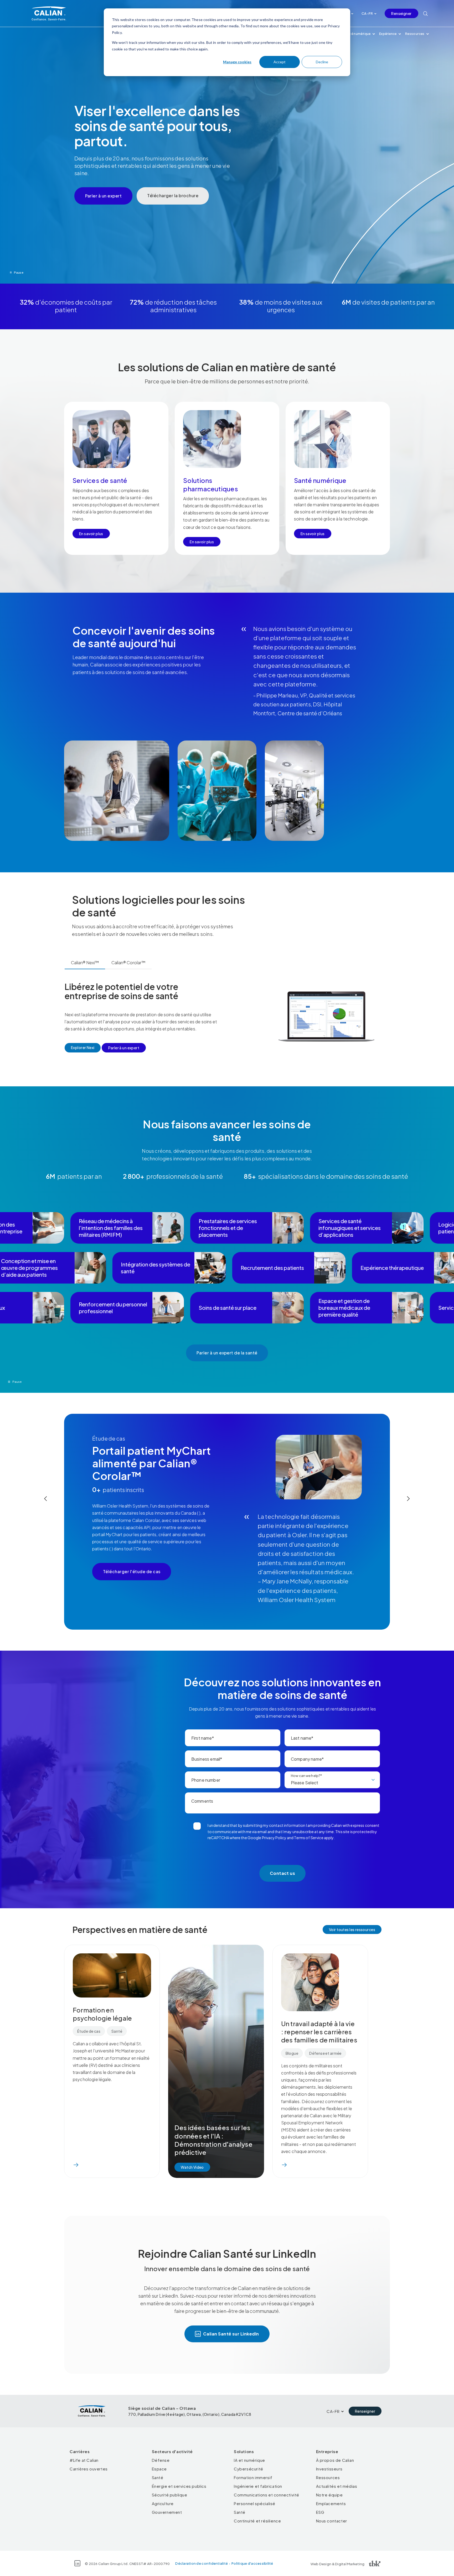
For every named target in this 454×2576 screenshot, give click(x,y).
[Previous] (46, 1499)
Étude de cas (89, 2031)
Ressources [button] (415, 34)
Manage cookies (237, 62)
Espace (159, 2469)
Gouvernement (167, 2512)
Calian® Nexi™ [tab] (85, 963)
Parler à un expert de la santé (227, 1353)
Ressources (328, 2477)
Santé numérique (320, 480)
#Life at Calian (84, 2460)
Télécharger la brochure (173, 195)
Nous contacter (332, 2521)
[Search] (425, 13)
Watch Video (192, 2167)
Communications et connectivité (267, 2495)
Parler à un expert (104, 196)
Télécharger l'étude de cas (132, 1571)
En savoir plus (91, 534)
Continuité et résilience (257, 2521)
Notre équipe (329, 2495)
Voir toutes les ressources (352, 1930)
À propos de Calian (335, 2460)
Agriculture (163, 2503)
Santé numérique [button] (357, 34)
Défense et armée (325, 2053)
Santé (117, 2031)
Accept (280, 62)
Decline (322, 62)
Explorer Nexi (83, 1047)
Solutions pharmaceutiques (211, 484)
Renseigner (401, 13)
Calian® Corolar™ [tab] (128, 963)
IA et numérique (249, 2460)
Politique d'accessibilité (252, 2563)
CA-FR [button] (367, 13)
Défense (161, 2460)
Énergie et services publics (179, 2486)
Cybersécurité (249, 2469)
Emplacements (331, 2503)
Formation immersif (253, 2477)
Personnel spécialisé (255, 2503)
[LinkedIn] (77, 2563)
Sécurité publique (170, 2495)
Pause (19, 272)
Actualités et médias (337, 2486)
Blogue (292, 2053)
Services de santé (100, 480)
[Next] (408, 1499)
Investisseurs (329, 2469)
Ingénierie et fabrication (258, 2486)
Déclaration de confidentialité (202, 2563)
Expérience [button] (388, 34)
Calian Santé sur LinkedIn (231, 2334)
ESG (320, 2512)
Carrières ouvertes (89, 2469)
